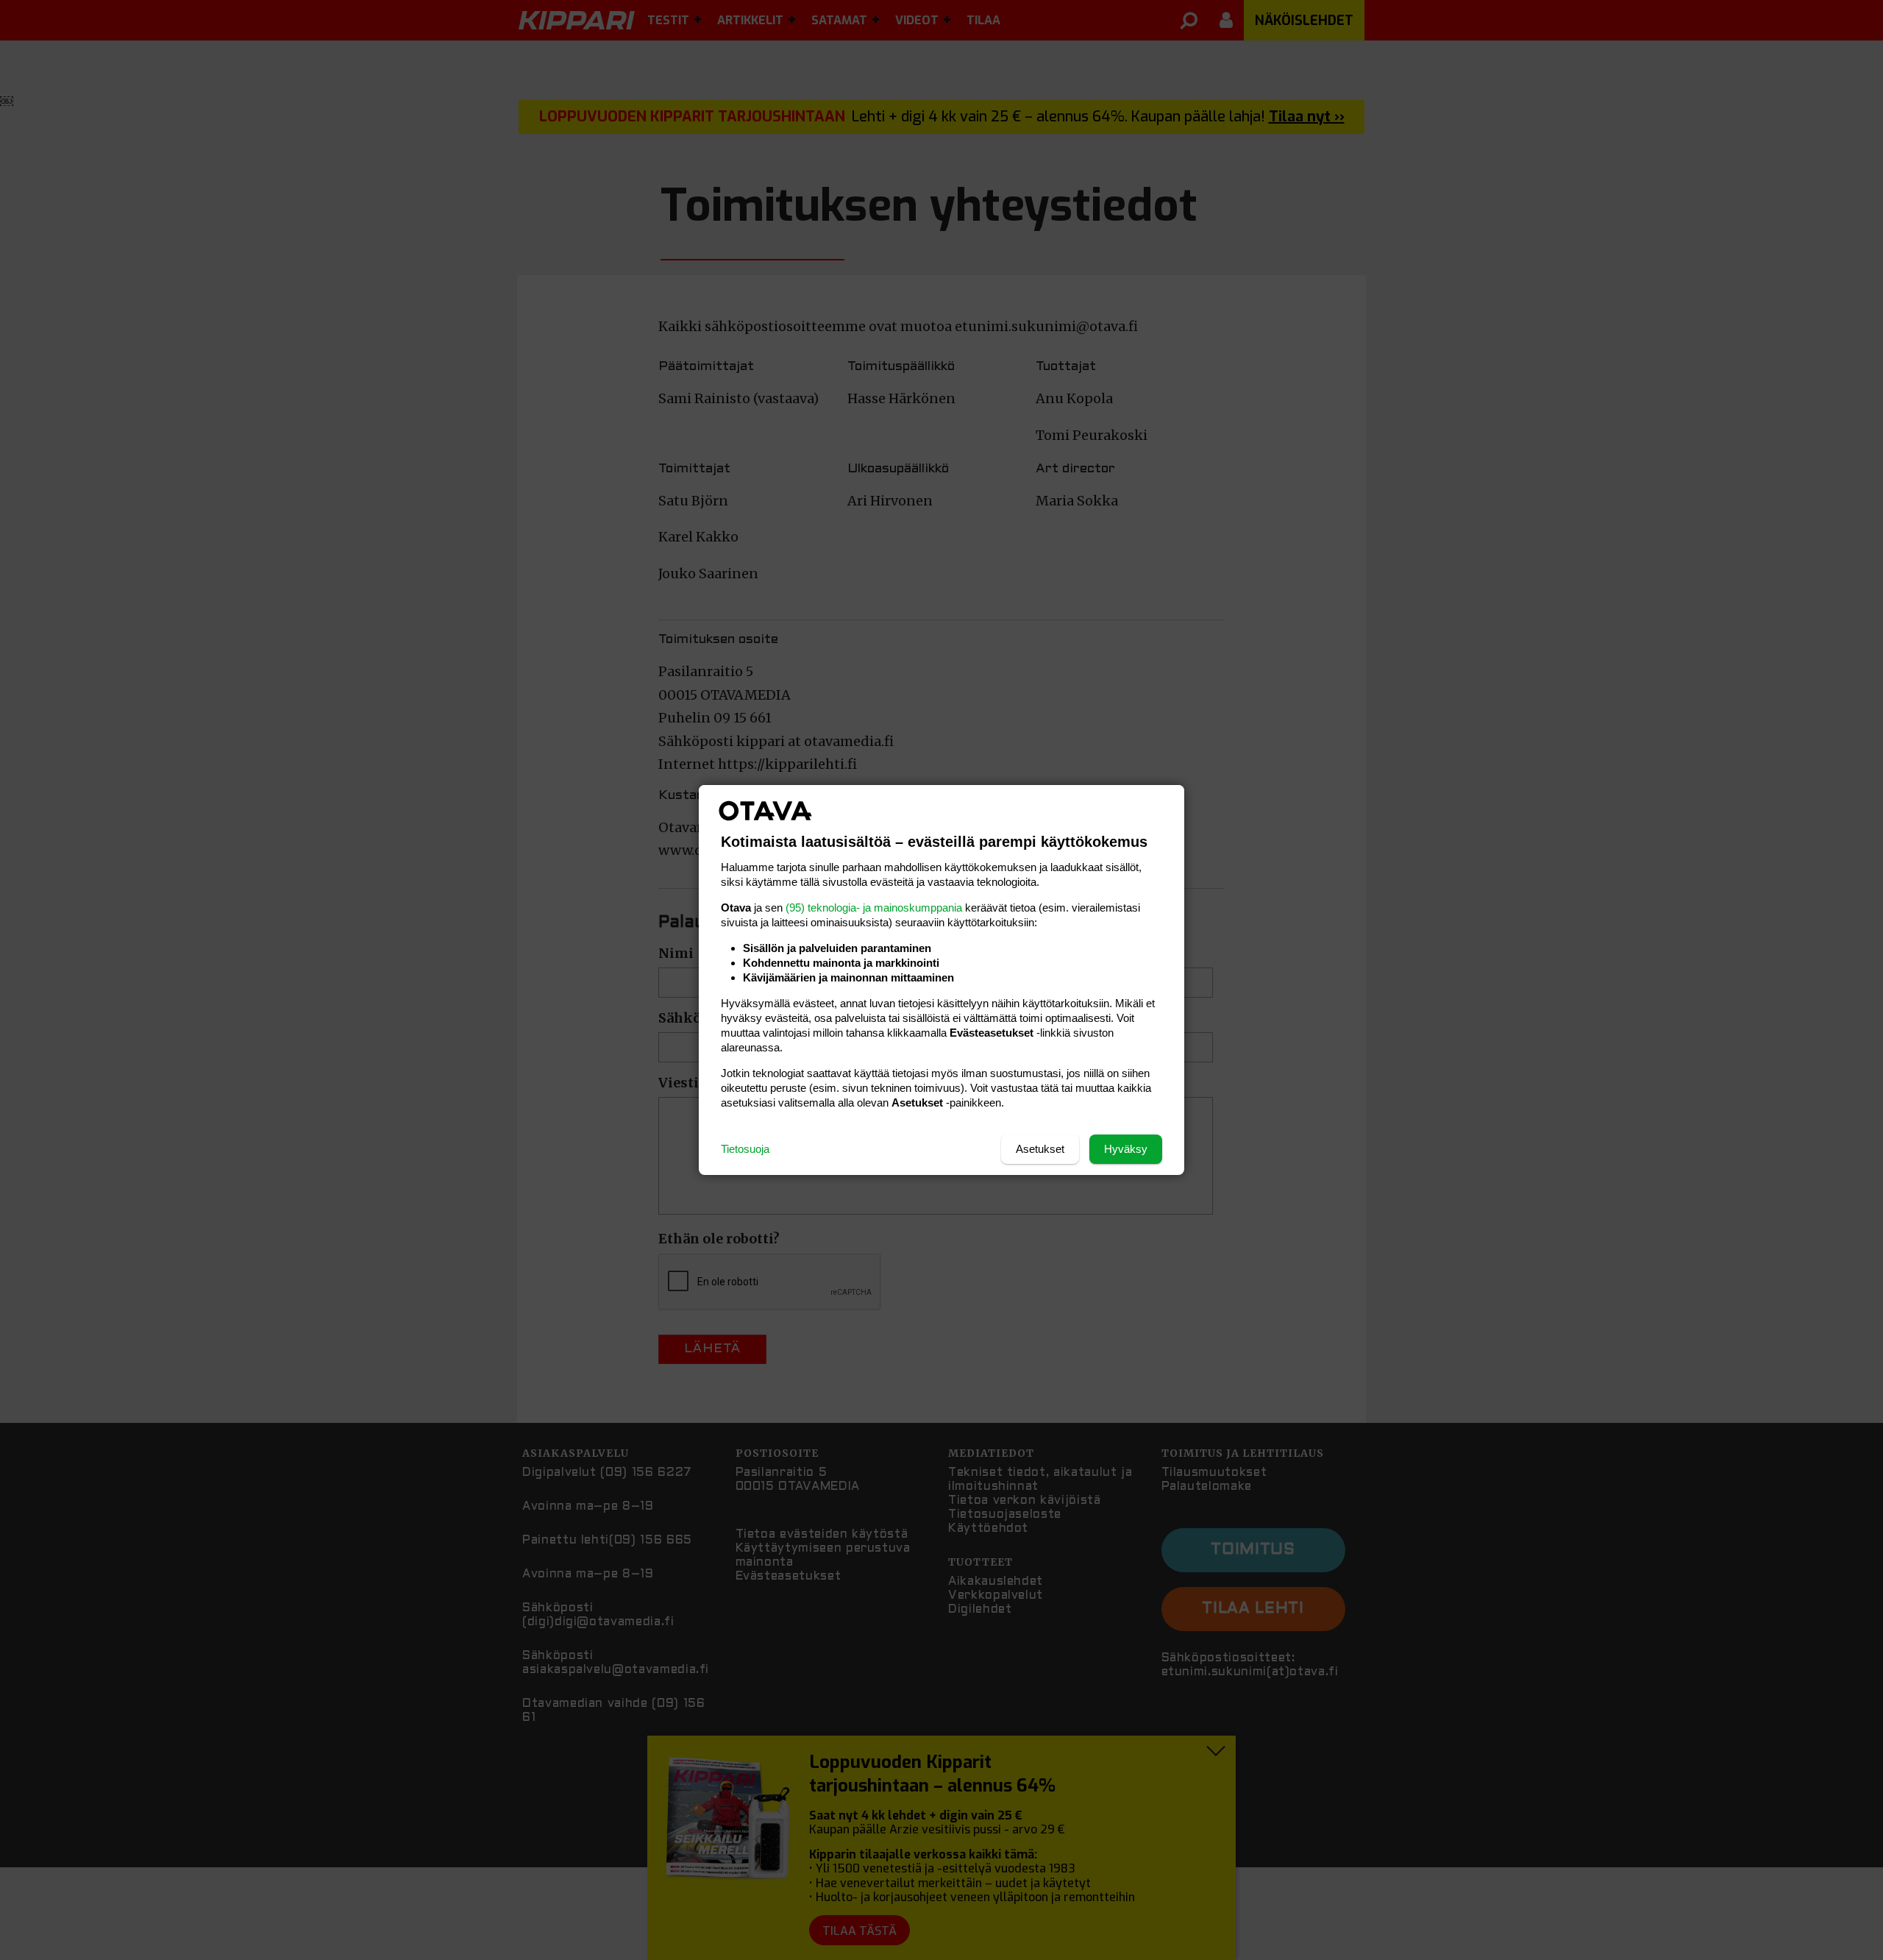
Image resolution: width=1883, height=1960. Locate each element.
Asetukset (1040, 1149)
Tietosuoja (745, 1149)
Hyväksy (1126, 1149)
